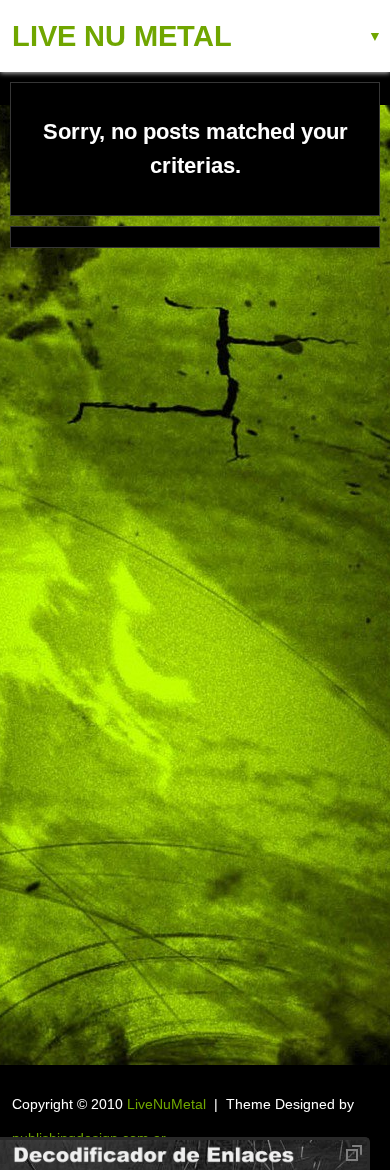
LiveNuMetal (166, 1104)
